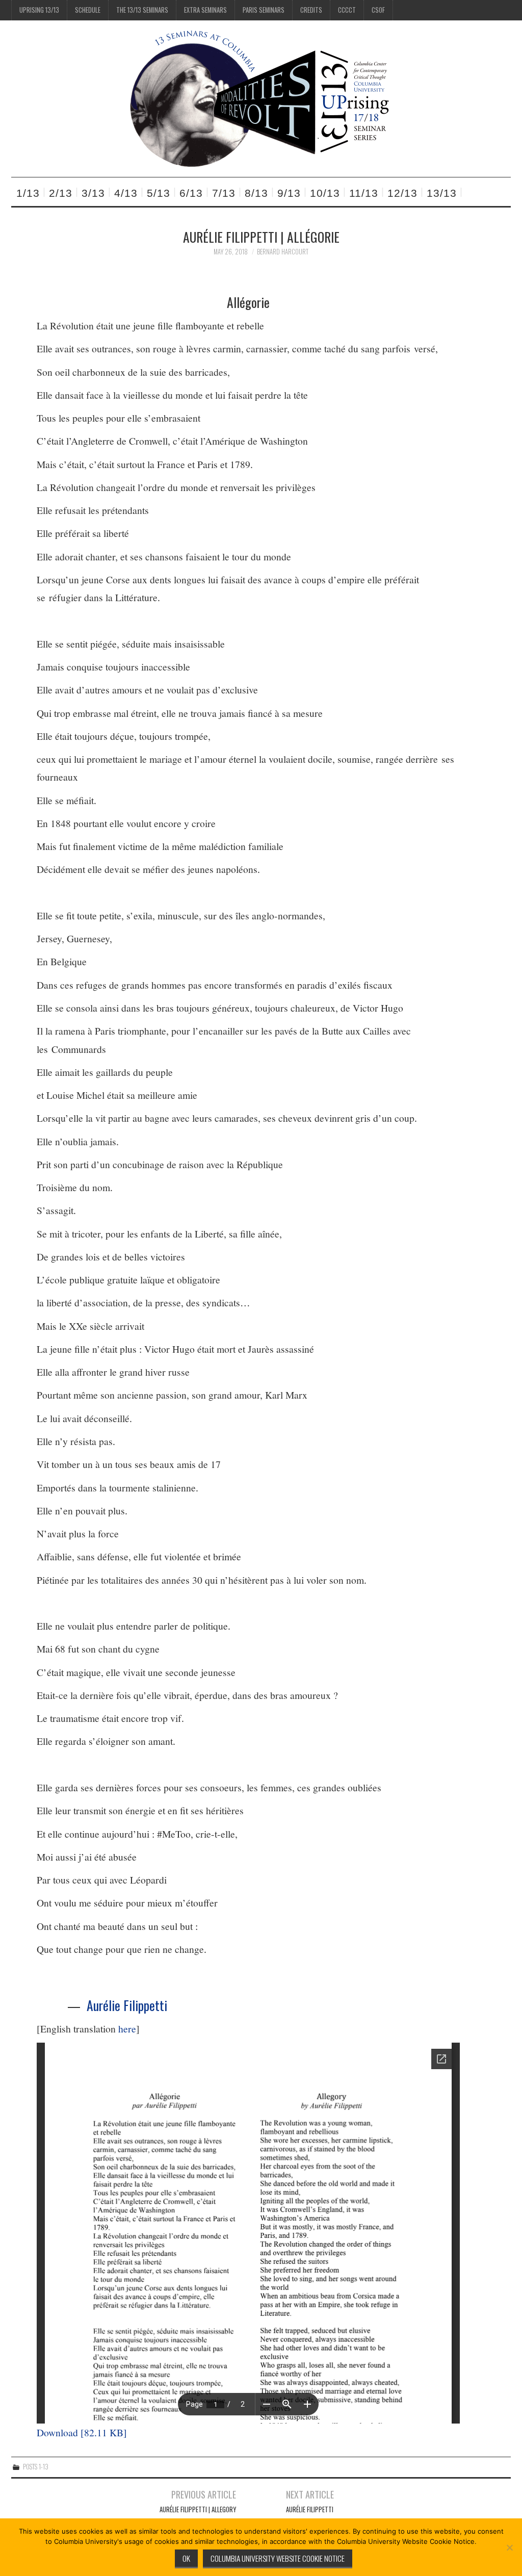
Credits (311, 10)
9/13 (289, 193)
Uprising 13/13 (39, 10)
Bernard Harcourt (283, 252)
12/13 (402, 193)
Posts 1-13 (36, 2467)
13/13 (442, 193)
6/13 (191, 193)
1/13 (28, 193)
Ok (186, 2558)
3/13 (93, 193)
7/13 (224, 193)
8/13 (256, 193)
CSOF (378, 10)
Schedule (88, 10)
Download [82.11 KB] (82, 2432)
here (127, 2029)
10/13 (325, 193)
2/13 (61, 193)
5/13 (159, 193)
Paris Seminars (264, 10)
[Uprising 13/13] (261, 98)
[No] (509, 2547)
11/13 (364, 193)
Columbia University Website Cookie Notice (278, 2558)
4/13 (126, 193)
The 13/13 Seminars (142, 10)
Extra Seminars (205, 10)
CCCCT (347, 10)
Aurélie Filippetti (127, 2005)
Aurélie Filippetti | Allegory (198, 2509)
